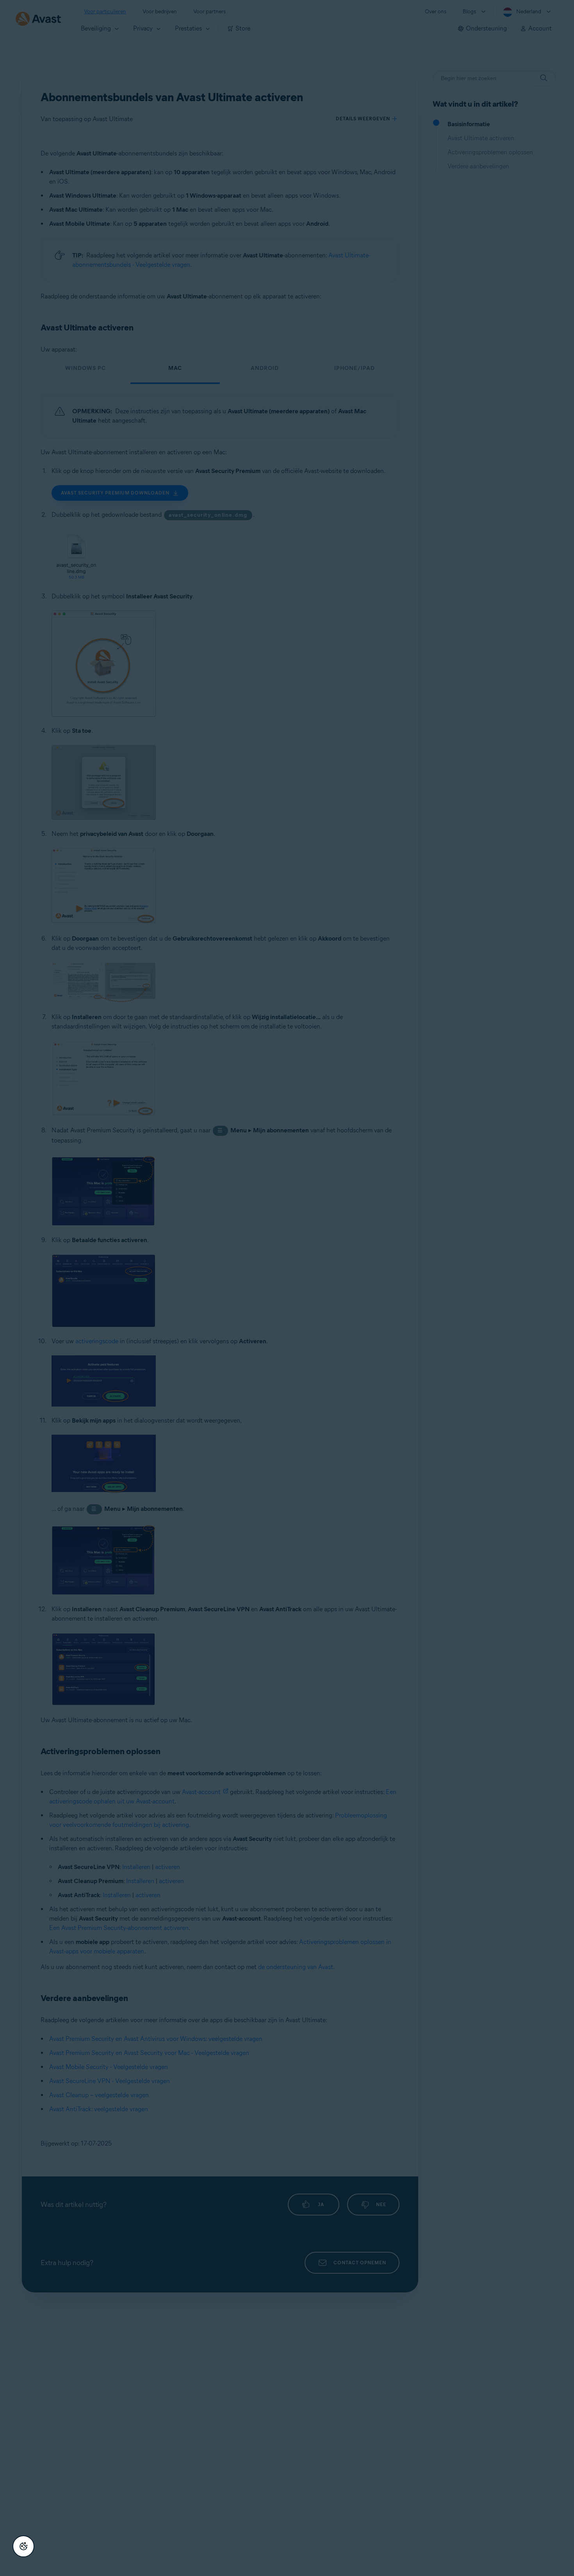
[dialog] (287, 1288)
